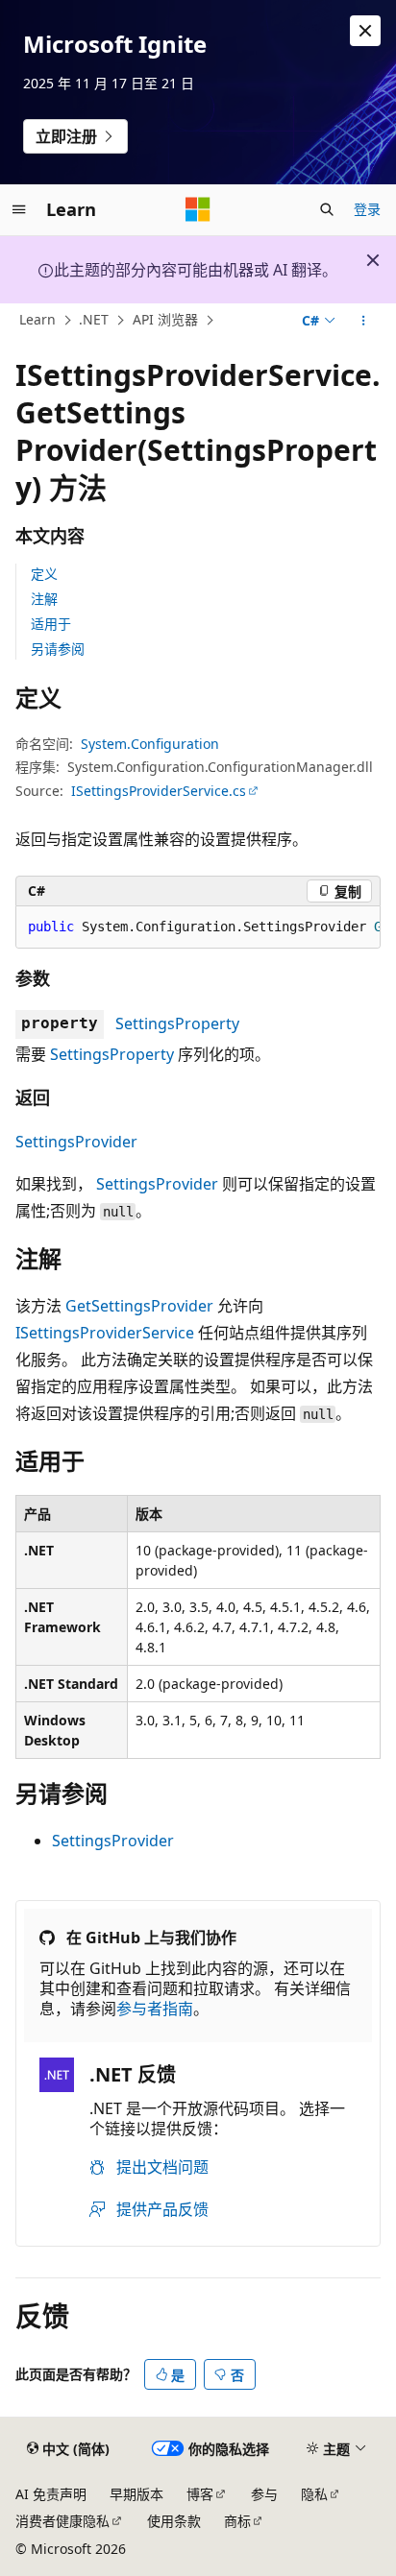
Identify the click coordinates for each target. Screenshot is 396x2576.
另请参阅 (58, 649)
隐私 (314, 2494)
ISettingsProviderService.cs (159, 791)
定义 (44, 574)
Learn (37, 320)
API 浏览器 (165, 320)
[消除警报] (365, 31)
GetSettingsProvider (139, 1306)
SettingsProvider (76, 1142)
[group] (198, 927)
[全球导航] (19, 209)
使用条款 (174, 2521)
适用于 (51, 624)
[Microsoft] (198, 209)
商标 (237, 2521)
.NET (94, 320)
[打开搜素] (327, 209)
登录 (367, 209)
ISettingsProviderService (105, 1333)
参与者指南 (155, 2009)
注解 (44, 599)
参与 (264, 2494)
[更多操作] (364, 321)
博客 (200, 2494)
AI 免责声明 (51, 2494)
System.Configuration (150, 744)
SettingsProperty (177, 1023)
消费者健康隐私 (62, 2521)
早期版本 (136, 2494)
